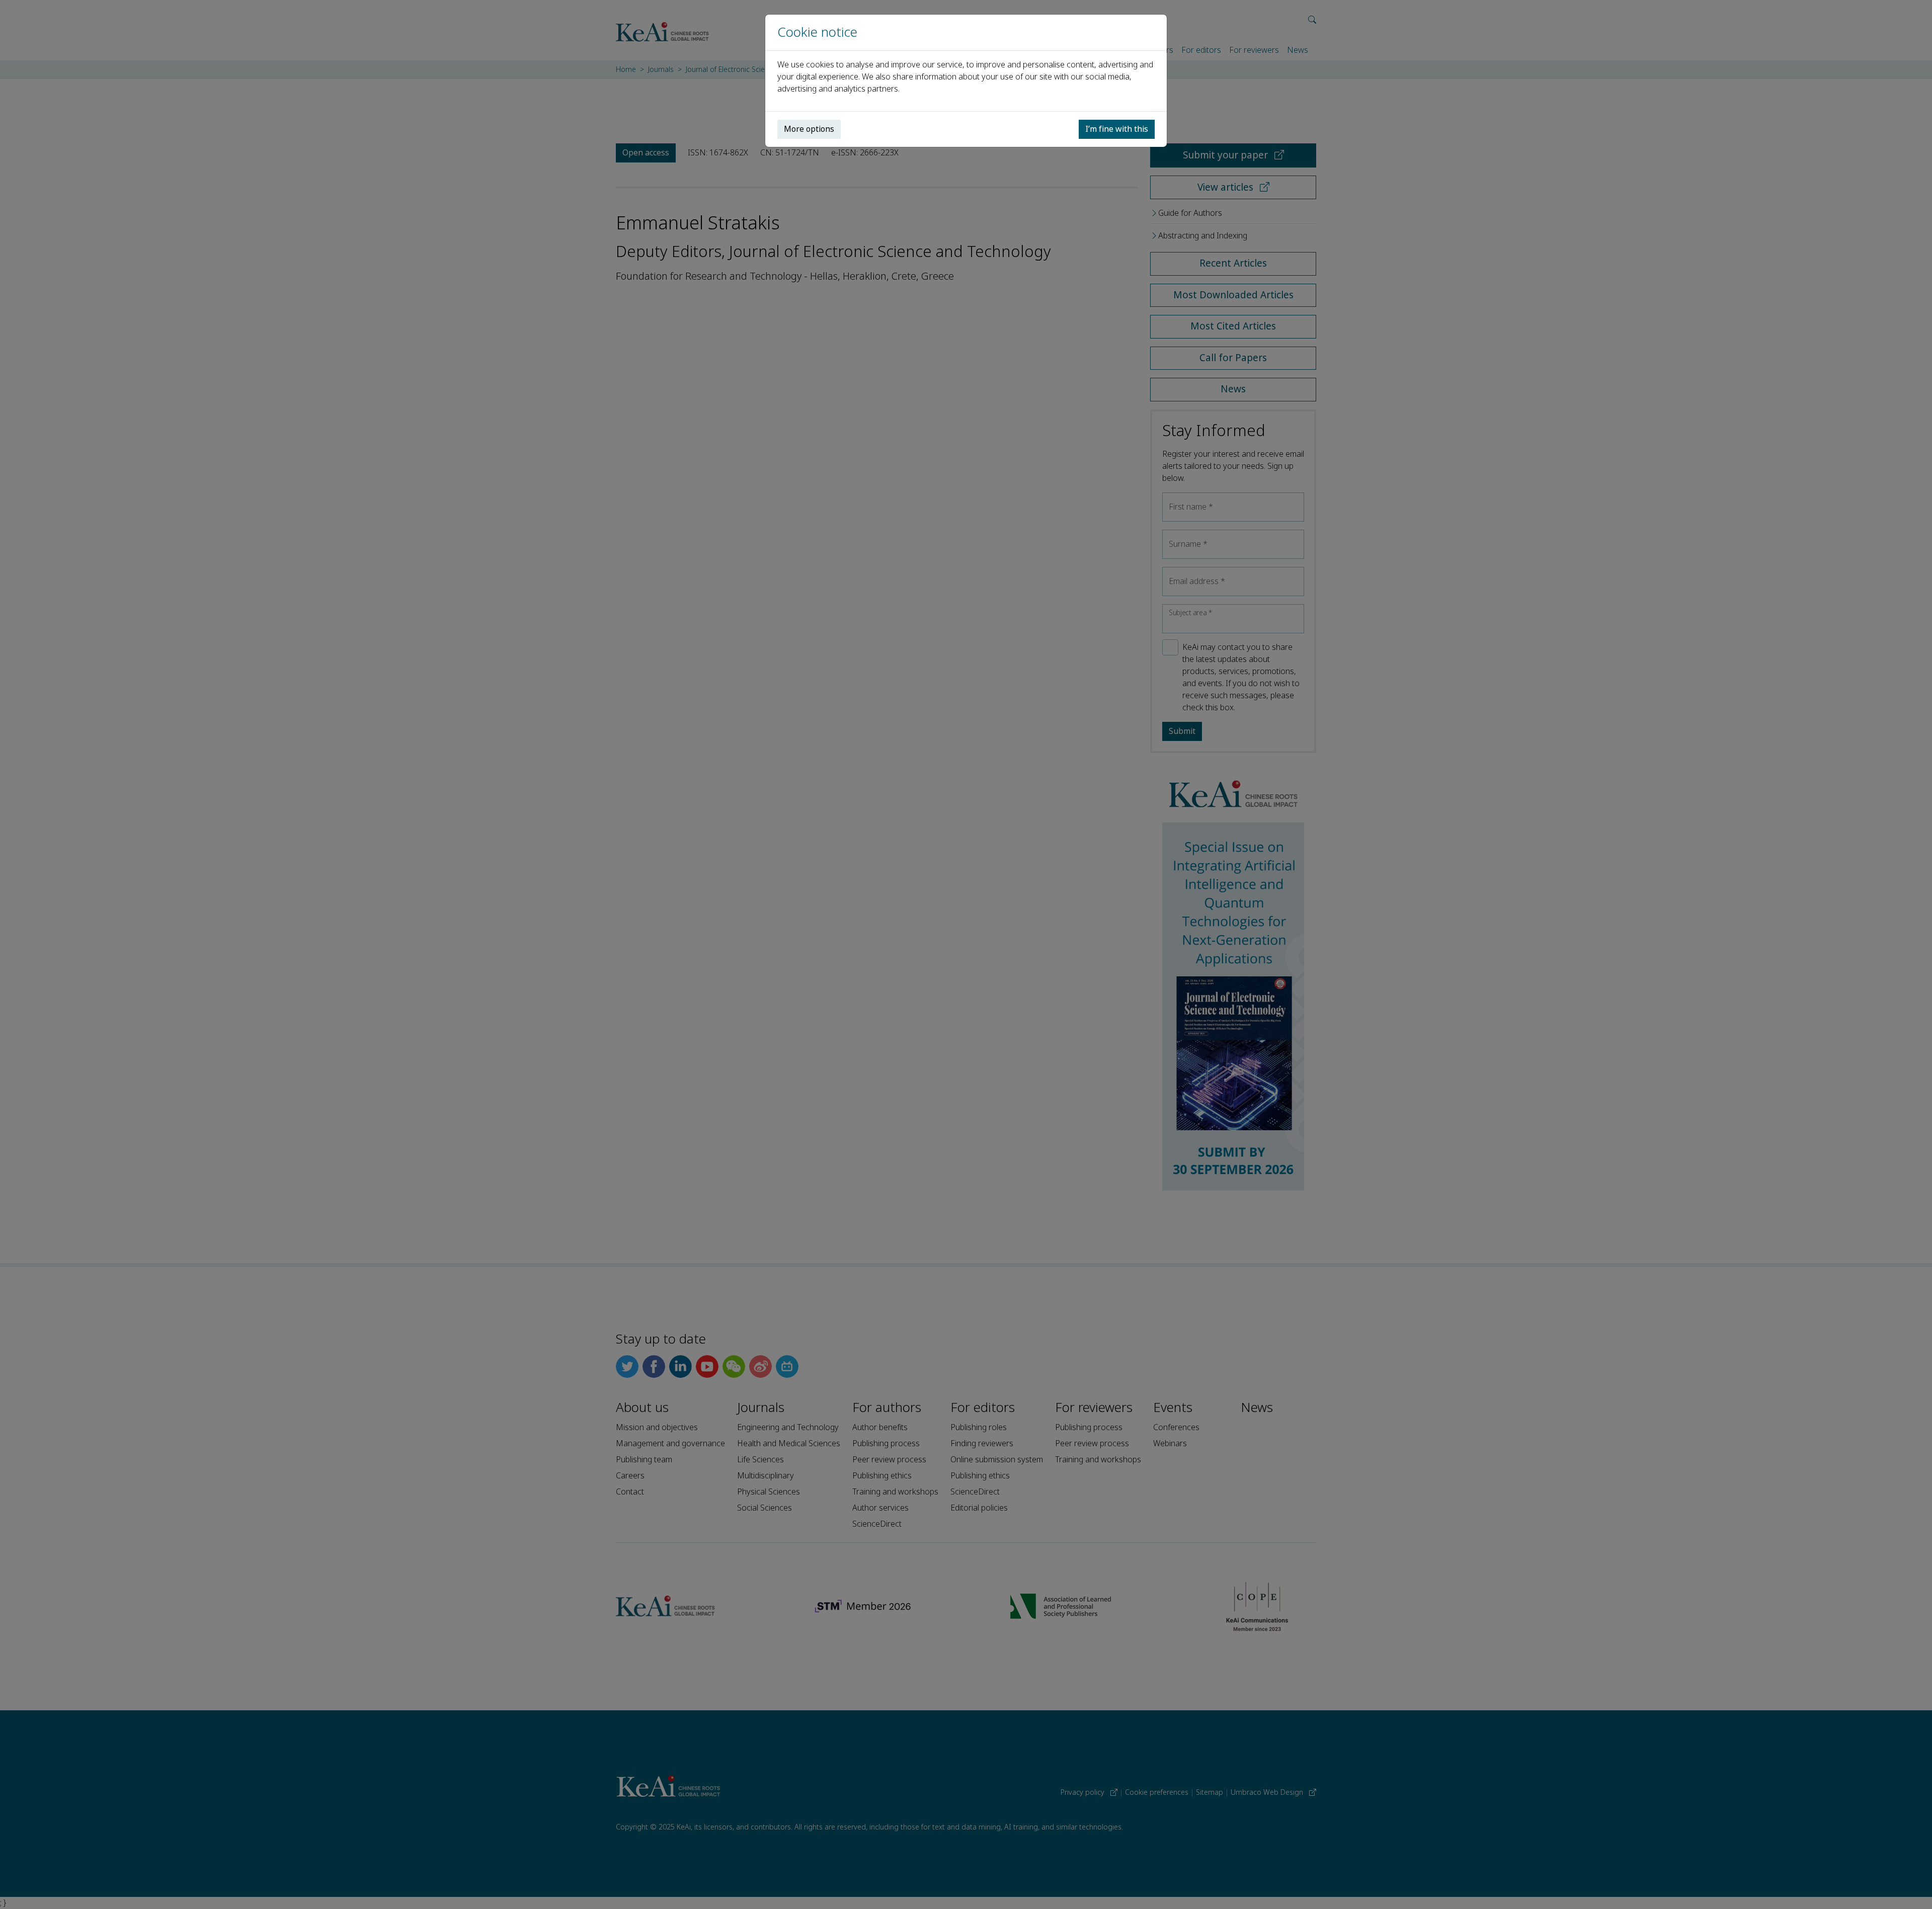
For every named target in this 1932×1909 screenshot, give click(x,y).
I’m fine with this (1117, 129)
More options (809, 129)
